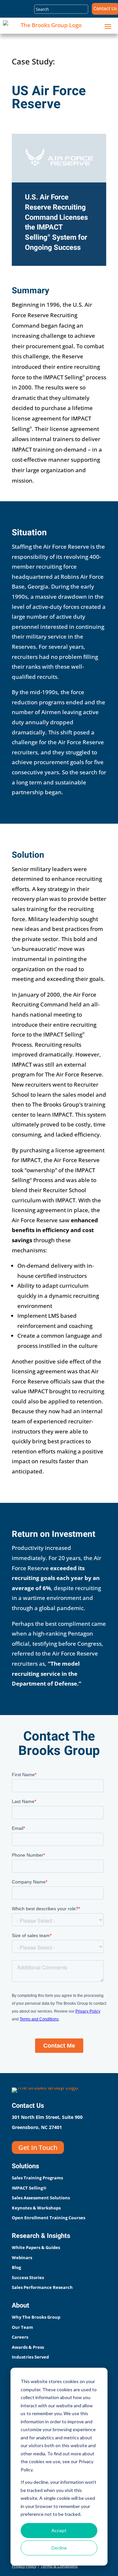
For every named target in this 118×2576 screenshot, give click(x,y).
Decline (59, 2548)
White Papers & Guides (36, 2247)
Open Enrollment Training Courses (49, 2218)
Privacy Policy (24, 2566)
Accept (59, 2530)
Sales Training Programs (37, 2178)
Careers (20, 2337)
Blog (16, 2267)
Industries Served (30, 2357)
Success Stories (28, 2277)
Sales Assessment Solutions (41, 2198)
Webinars (22, 2258)
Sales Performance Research (42, 2287)
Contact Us (105, 9)
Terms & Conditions (59, 2566)
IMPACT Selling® (29, 2188)
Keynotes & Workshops (36, 2208)
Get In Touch (38, 2147)
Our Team (22, 2327)
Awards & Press (28, 2347)
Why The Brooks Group (36, 2317)
